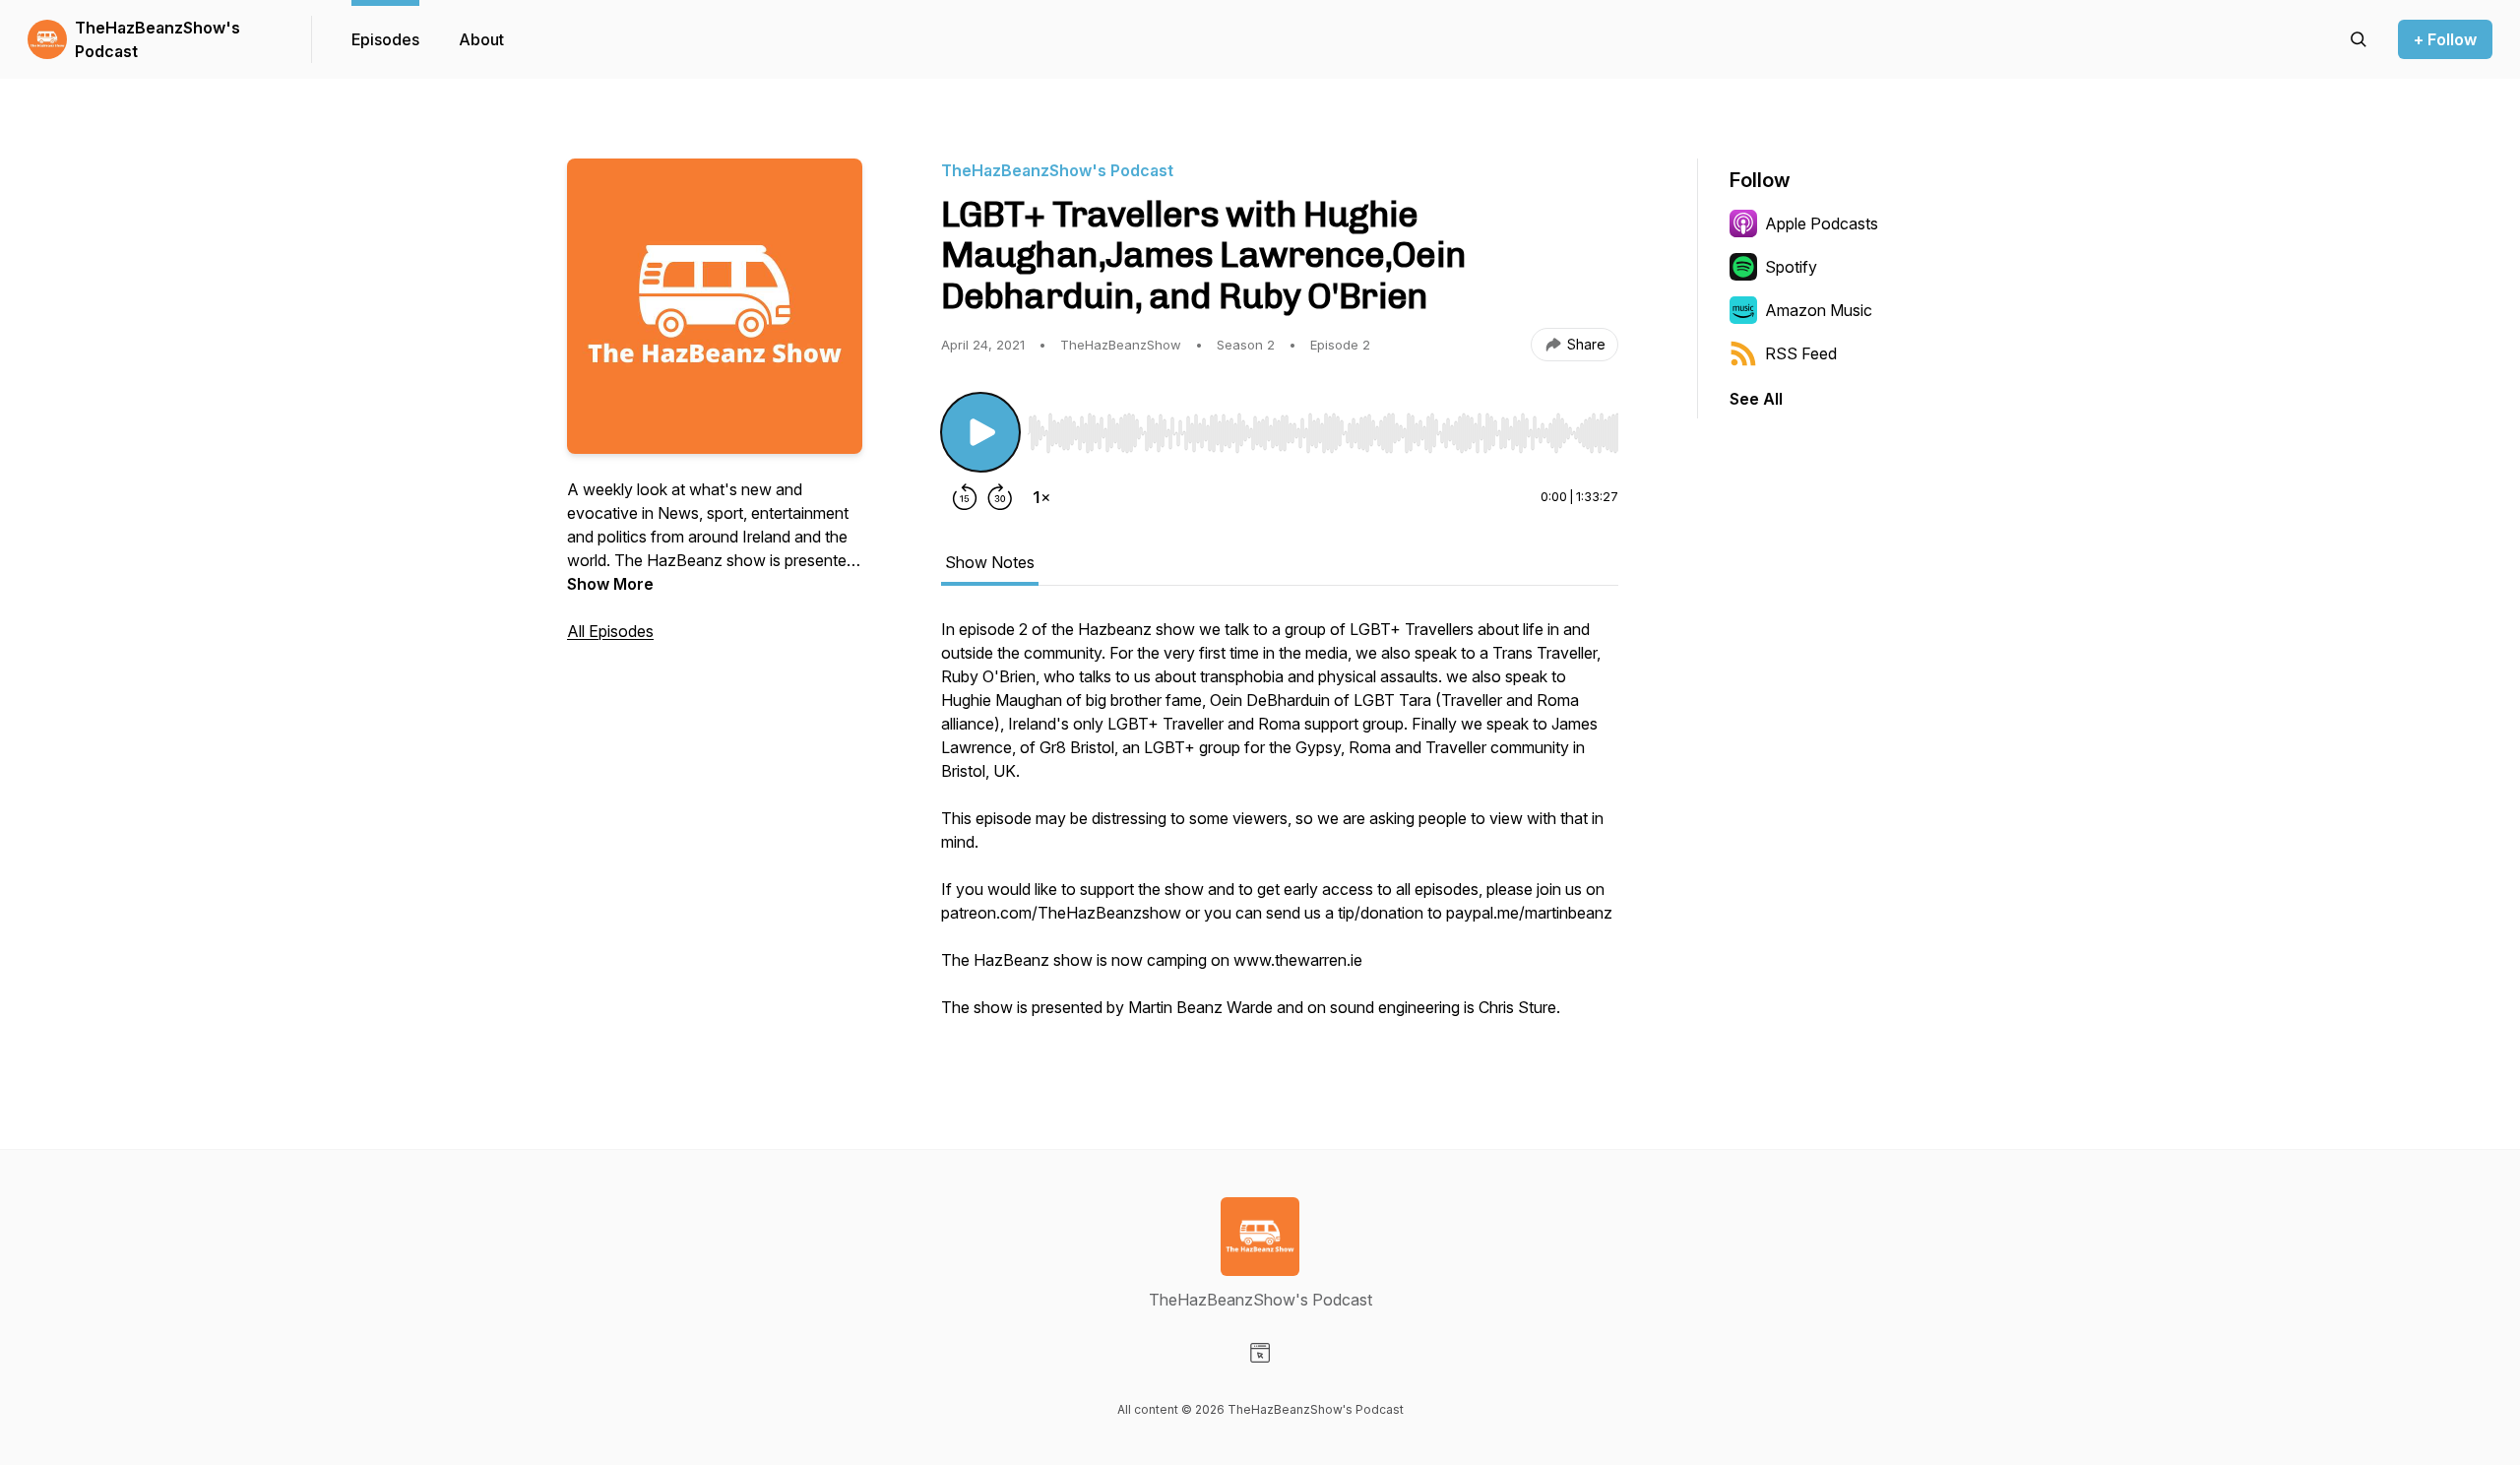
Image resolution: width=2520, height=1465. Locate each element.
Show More (610, 584)
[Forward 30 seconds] (1000, 497)
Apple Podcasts (1822, 223)
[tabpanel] (1280, 828)
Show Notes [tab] (990, 562)
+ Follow (2445, 39)
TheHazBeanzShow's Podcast (157, 39)
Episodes (385, 39)
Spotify (1791, 267)
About (481, 39)
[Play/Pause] (980, 432)
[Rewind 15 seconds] (965, 497)
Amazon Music (1819, 310)
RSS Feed (1801, 353)
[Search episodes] (2359, 39)
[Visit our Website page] (1260, 1353)
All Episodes (610, 631)
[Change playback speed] (1041, 497)
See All (1756, 399)
